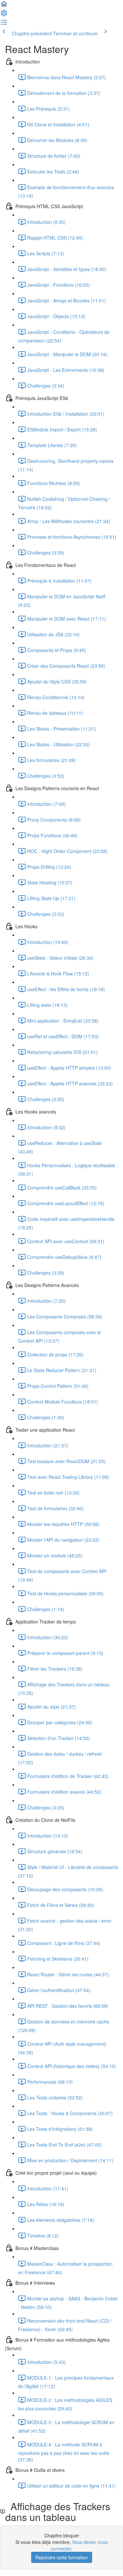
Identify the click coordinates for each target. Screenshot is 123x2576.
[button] (4, 6)
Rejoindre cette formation (62, 2557)
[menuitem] (4, 15)
